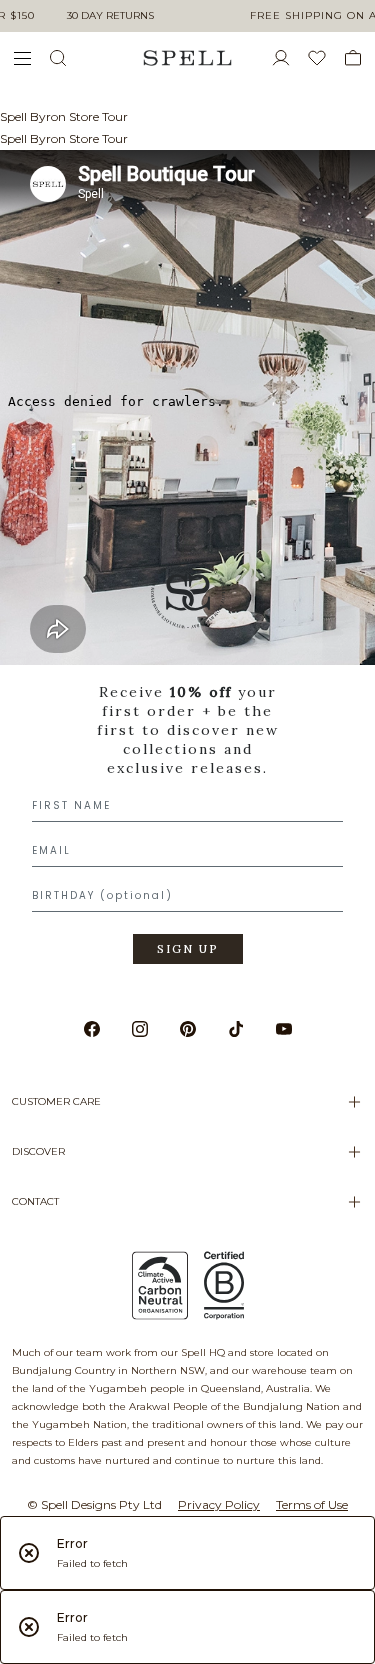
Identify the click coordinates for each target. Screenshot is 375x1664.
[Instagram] (140, 1029)
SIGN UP (188, 949)
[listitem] (187, 768)
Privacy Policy (219, 1504)
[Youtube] (284, 1029)
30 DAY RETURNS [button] (110, 15)
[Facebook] (92, 1029)
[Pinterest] (188, 1029)
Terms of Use (312, 1504)
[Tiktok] (236, 1029)
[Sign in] (289, 58)
